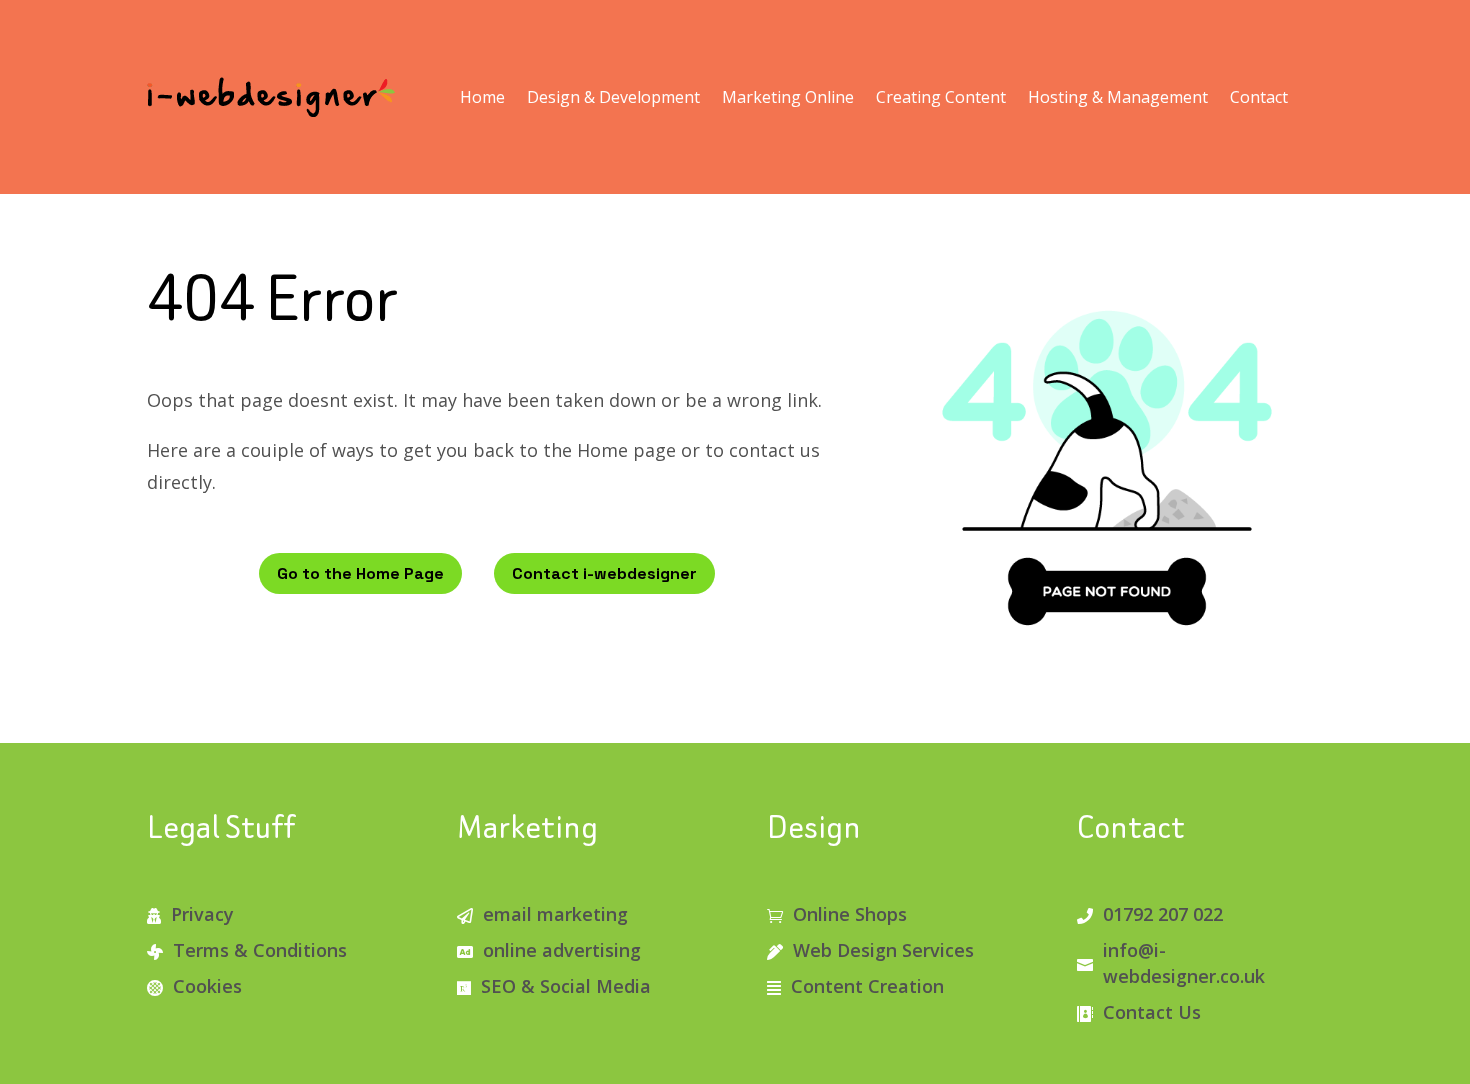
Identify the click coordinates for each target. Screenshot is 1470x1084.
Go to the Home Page (360, 573)
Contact (1259, 97)
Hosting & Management (1118, 97)
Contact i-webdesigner (604, 573)
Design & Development (613, 97)
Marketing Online (788, 97)
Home (482, 97)
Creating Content (941, 97)
